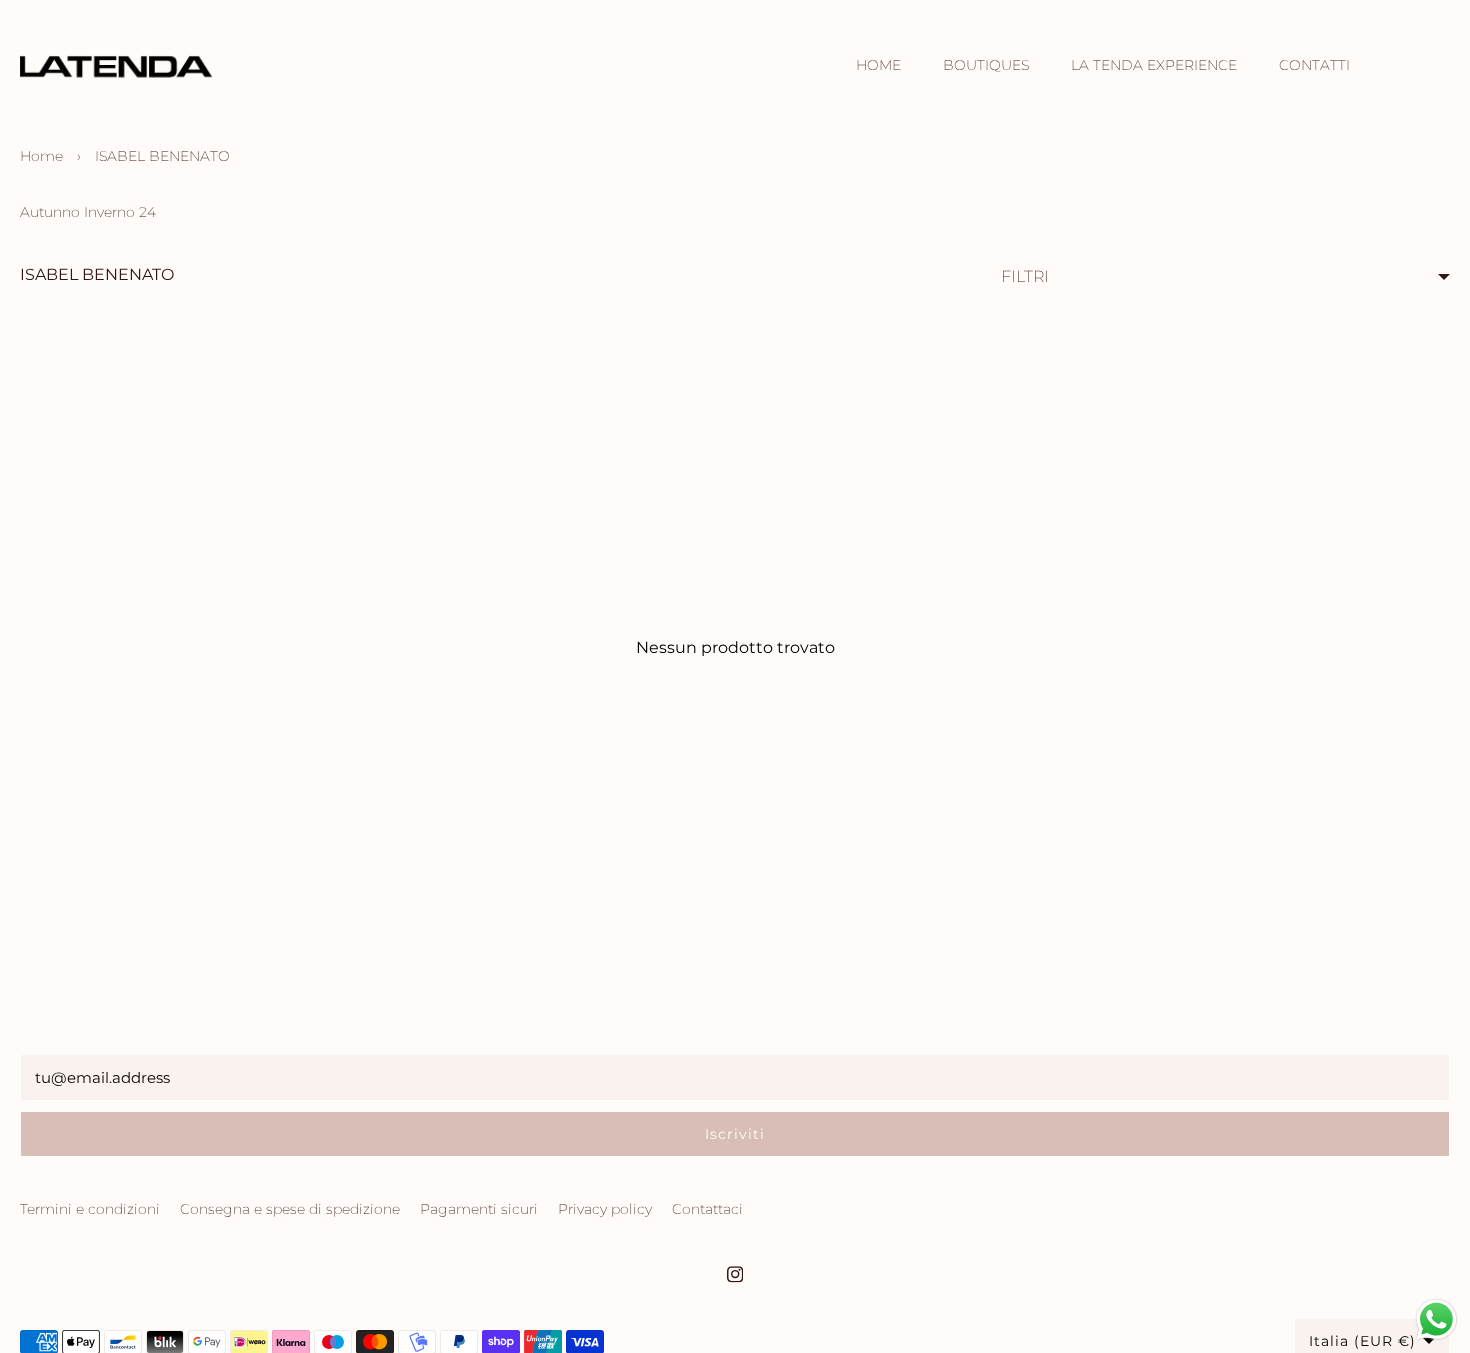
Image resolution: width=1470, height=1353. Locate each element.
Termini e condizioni (90, 1209)
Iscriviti (735, 1134)
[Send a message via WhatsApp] (1436, 1319)
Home (41, 156)
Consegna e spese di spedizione (290, 1209)
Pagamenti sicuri (479, 1209)
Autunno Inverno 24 (88, 212)
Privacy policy (605, 1209)
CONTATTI (1314, 65)
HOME (878, 65)
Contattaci (707, 1209)
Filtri (1025, 276)
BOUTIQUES (986, 65)
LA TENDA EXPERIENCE (1154, 65)
